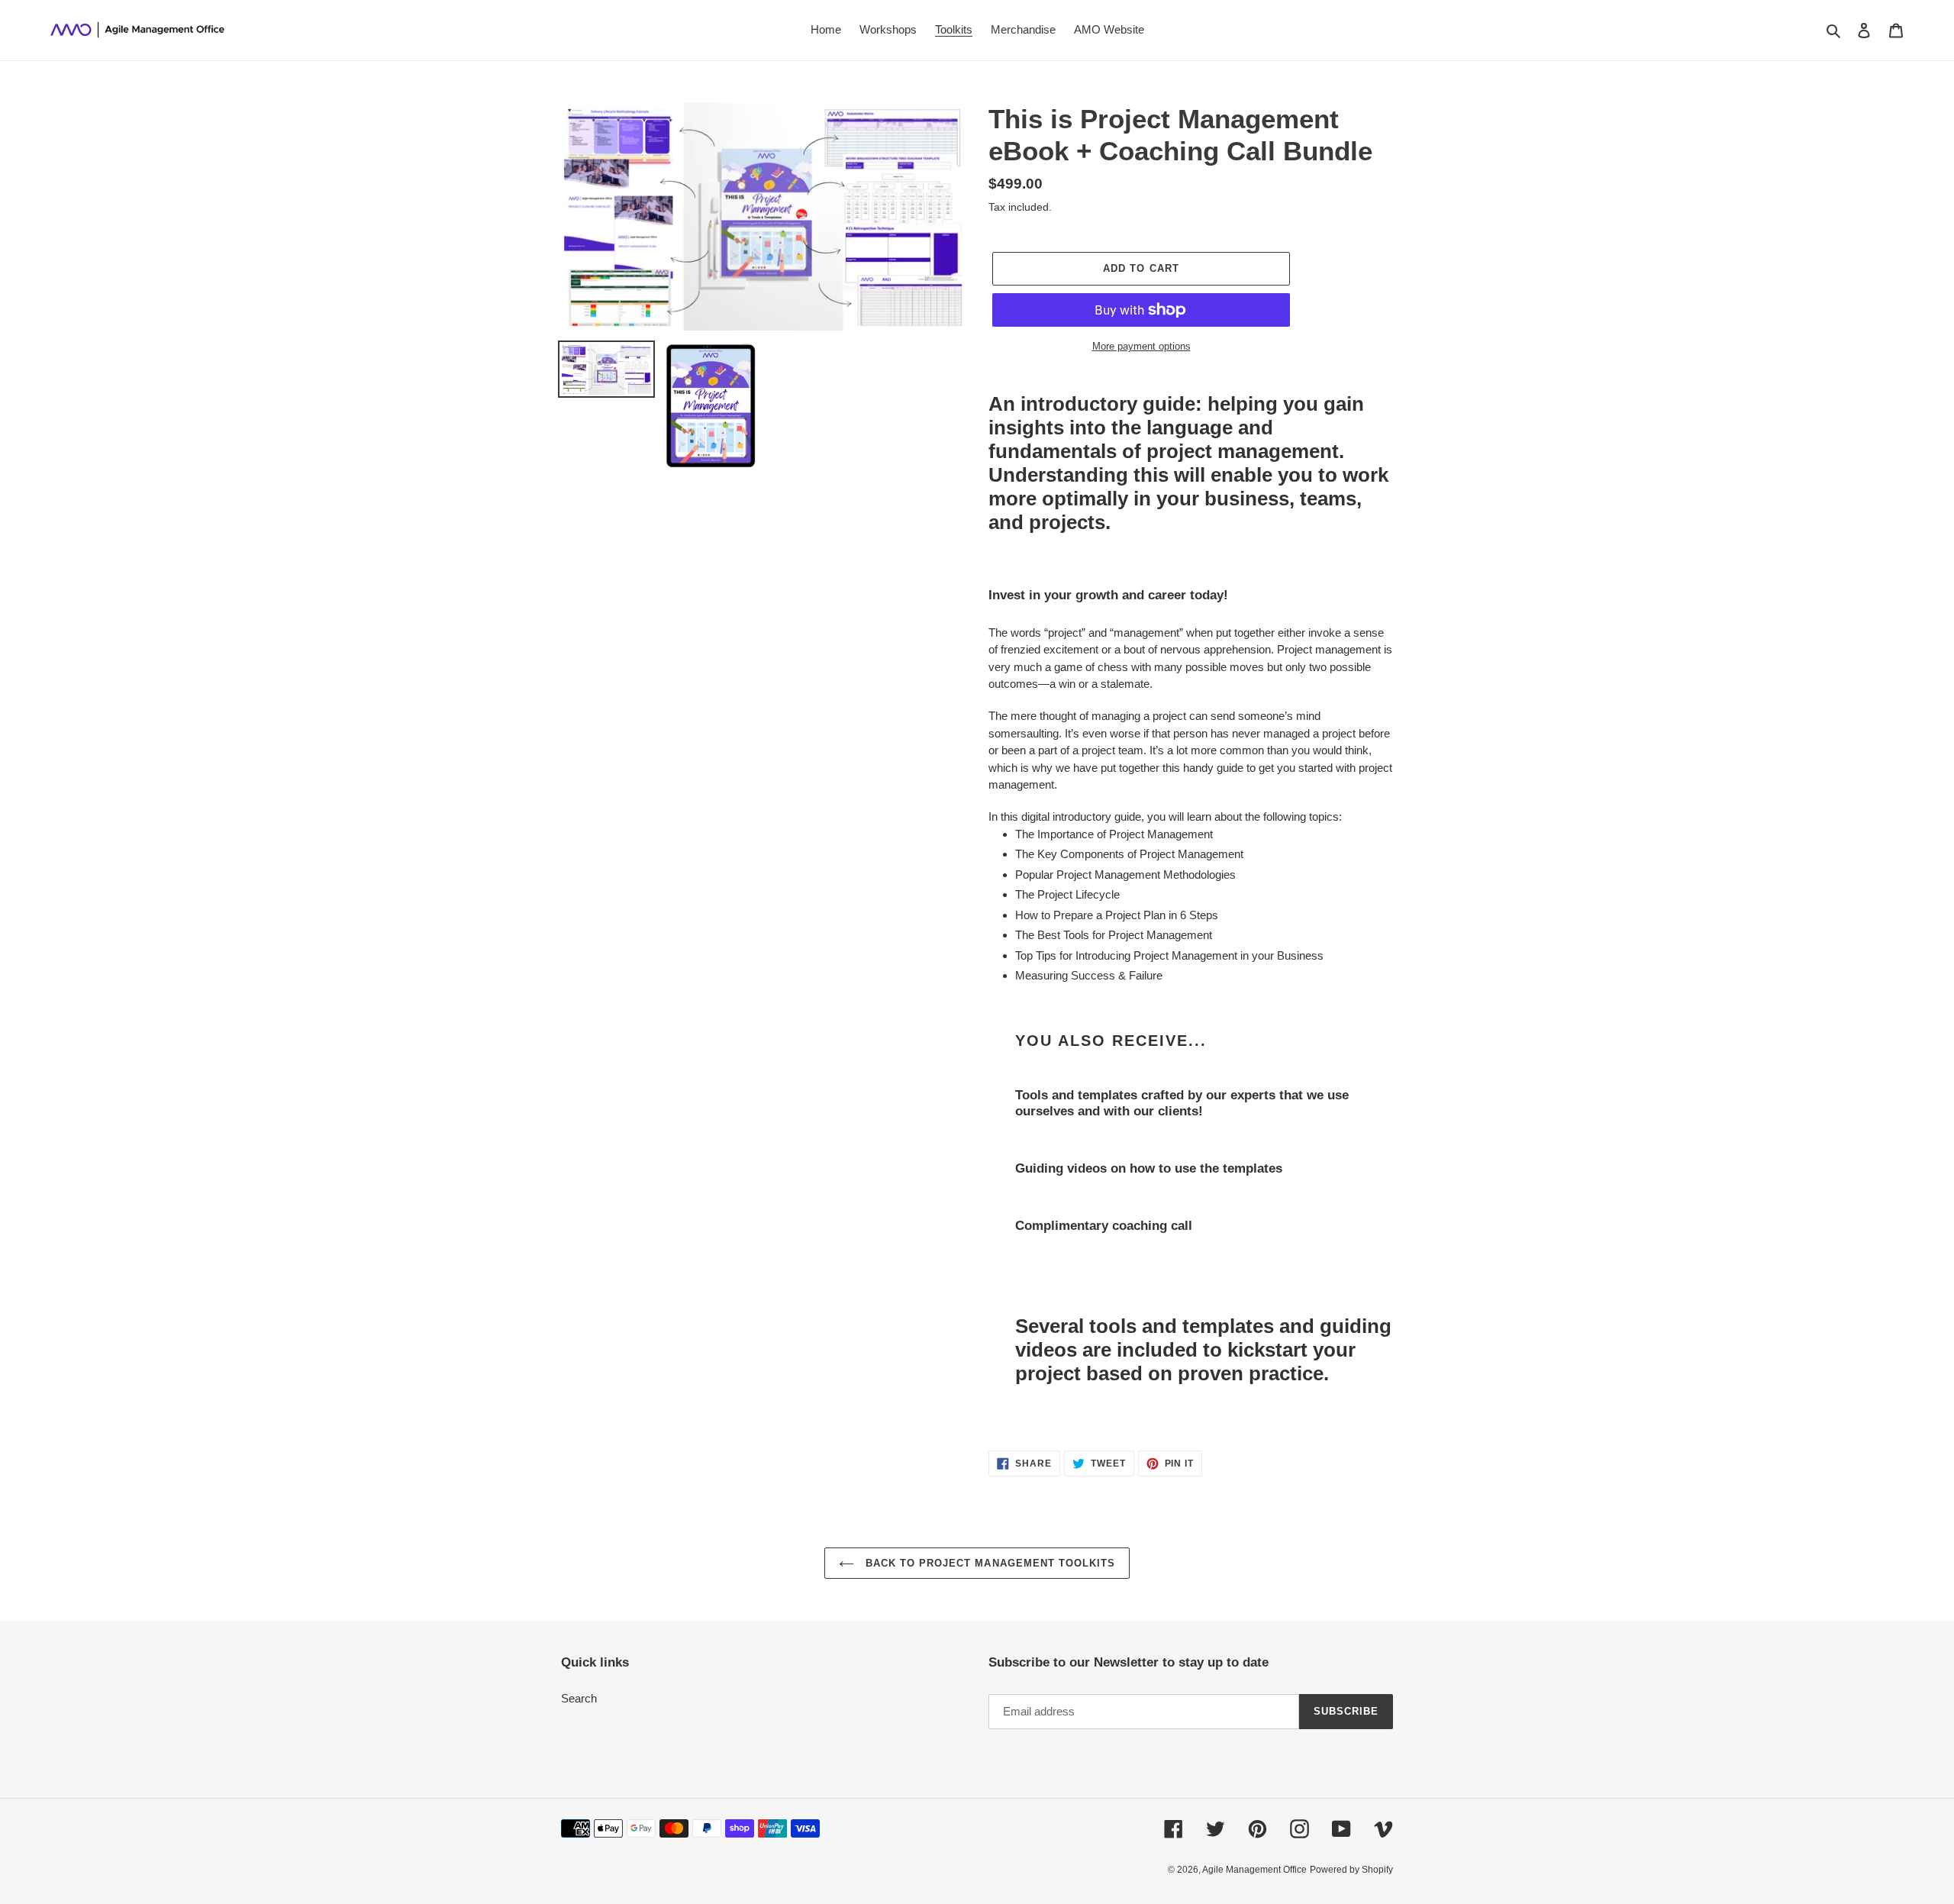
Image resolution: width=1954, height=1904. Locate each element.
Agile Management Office (1254, 1870)
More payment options (1141, 346)
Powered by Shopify (1351, 1870)
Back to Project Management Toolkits (988, 1563)
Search (579, 1698)
